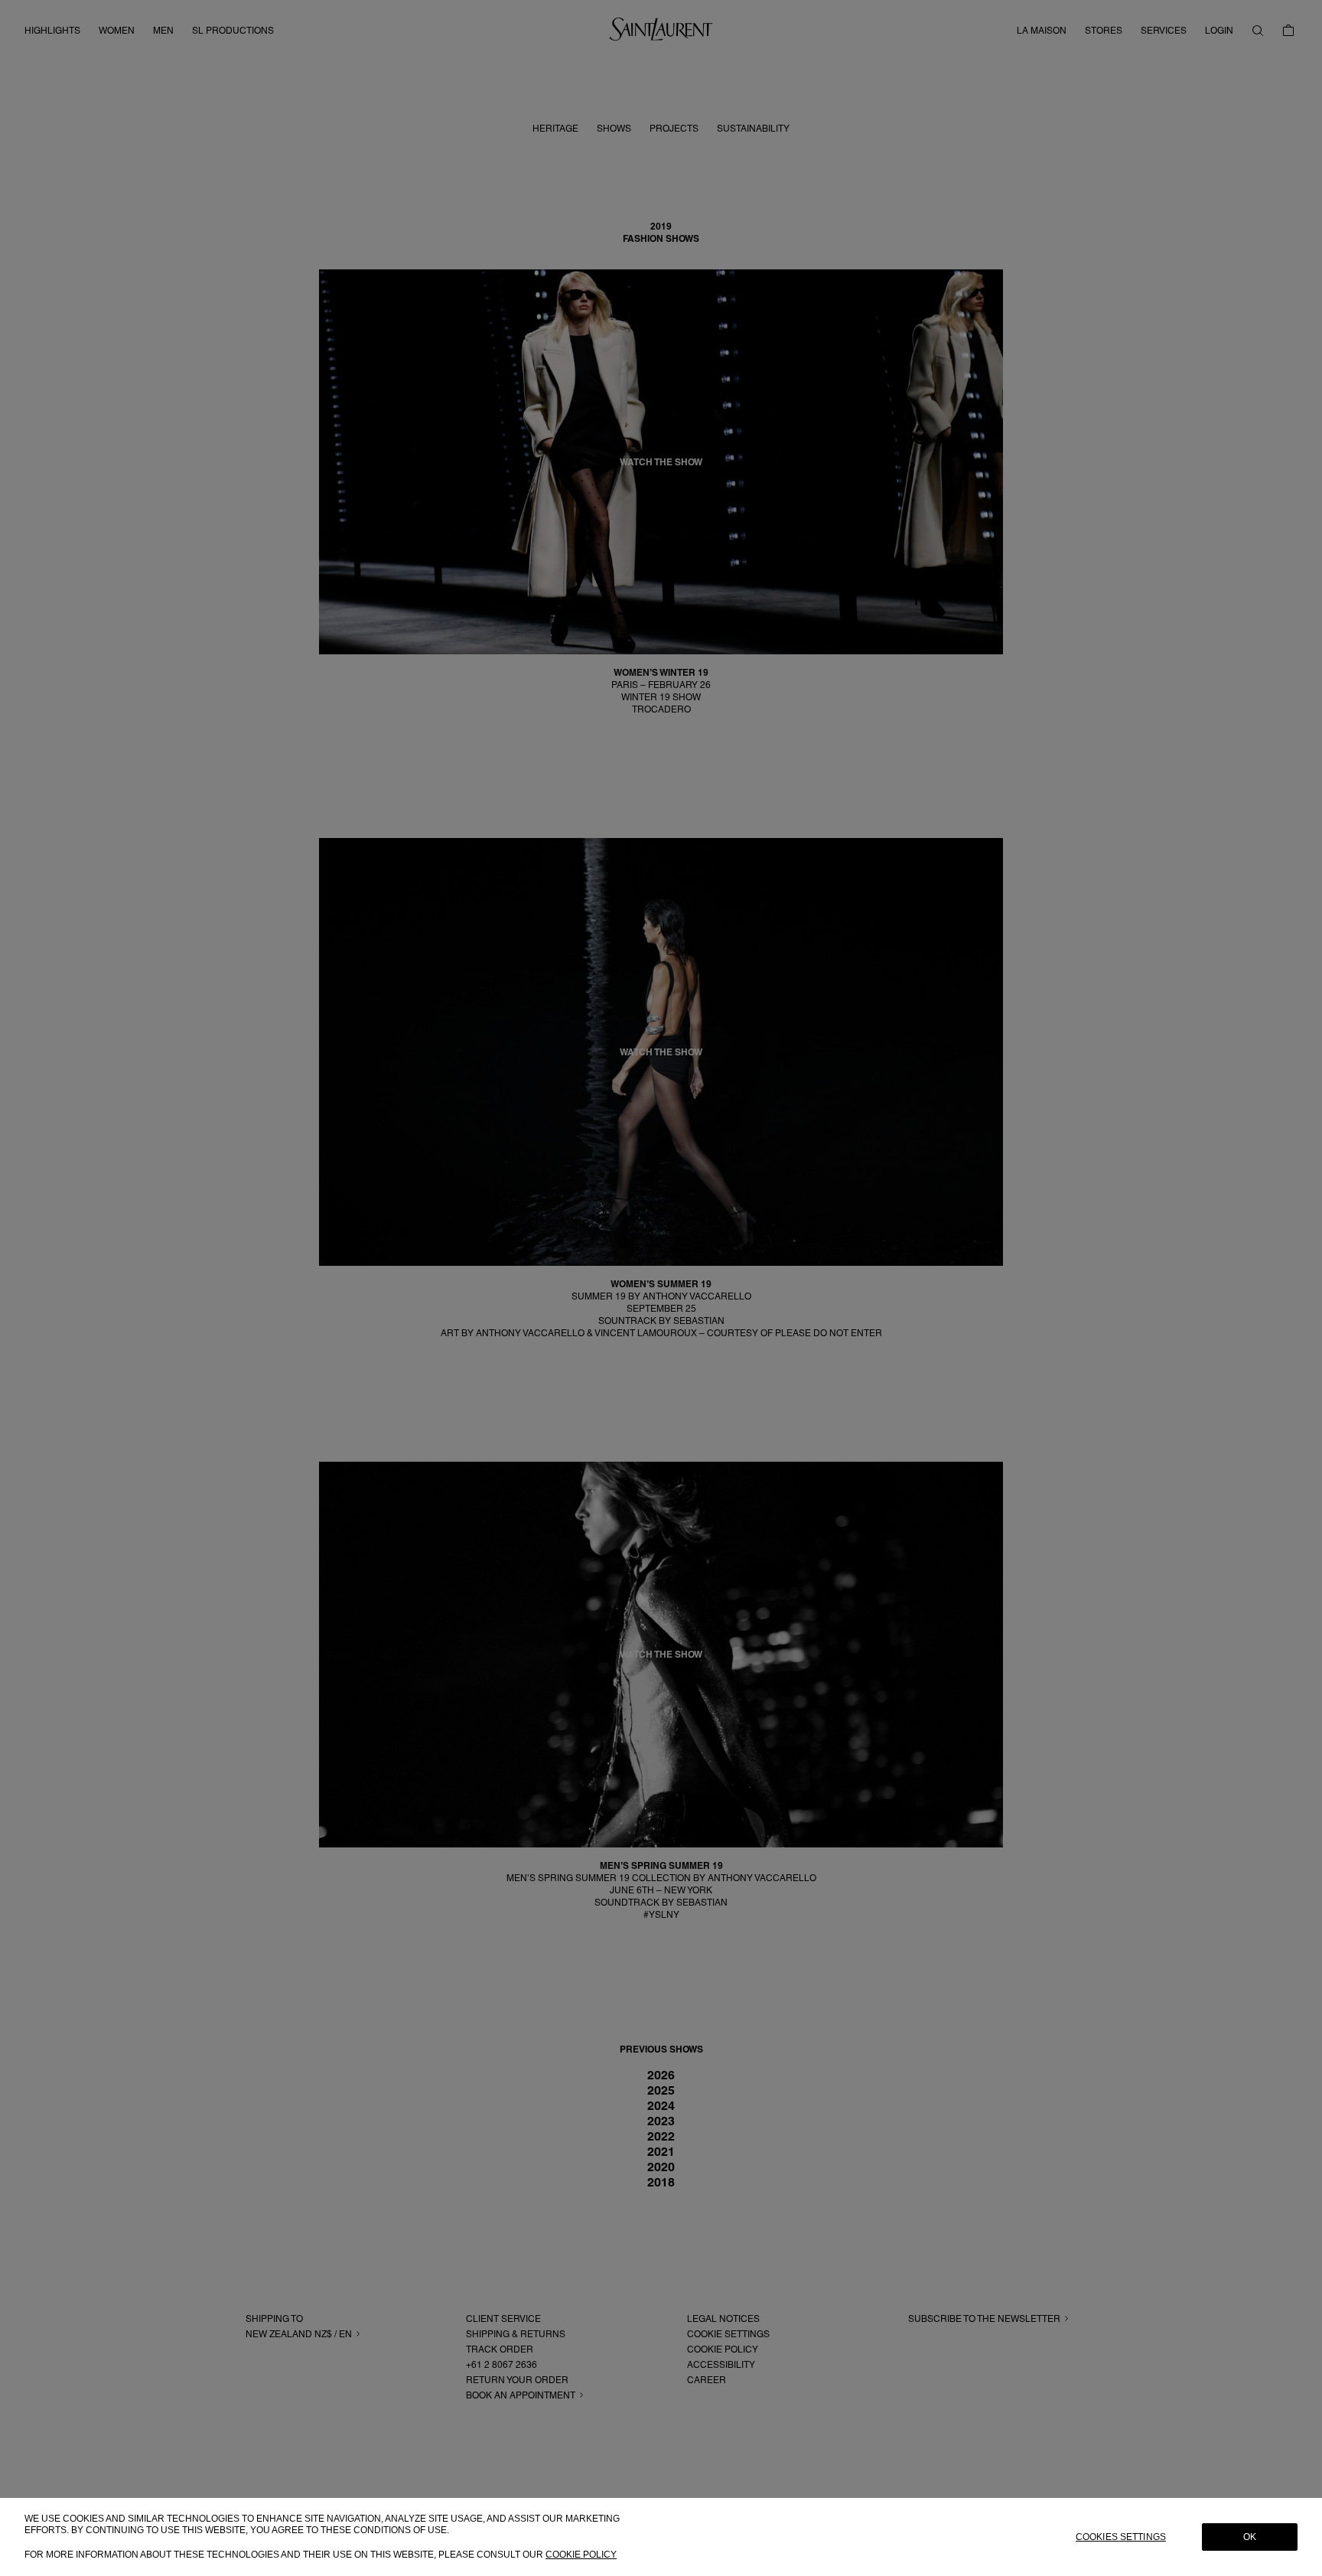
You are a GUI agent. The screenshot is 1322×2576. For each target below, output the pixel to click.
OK (1250, 2537)
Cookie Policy (581, 2554)
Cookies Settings (1121, 2537)
